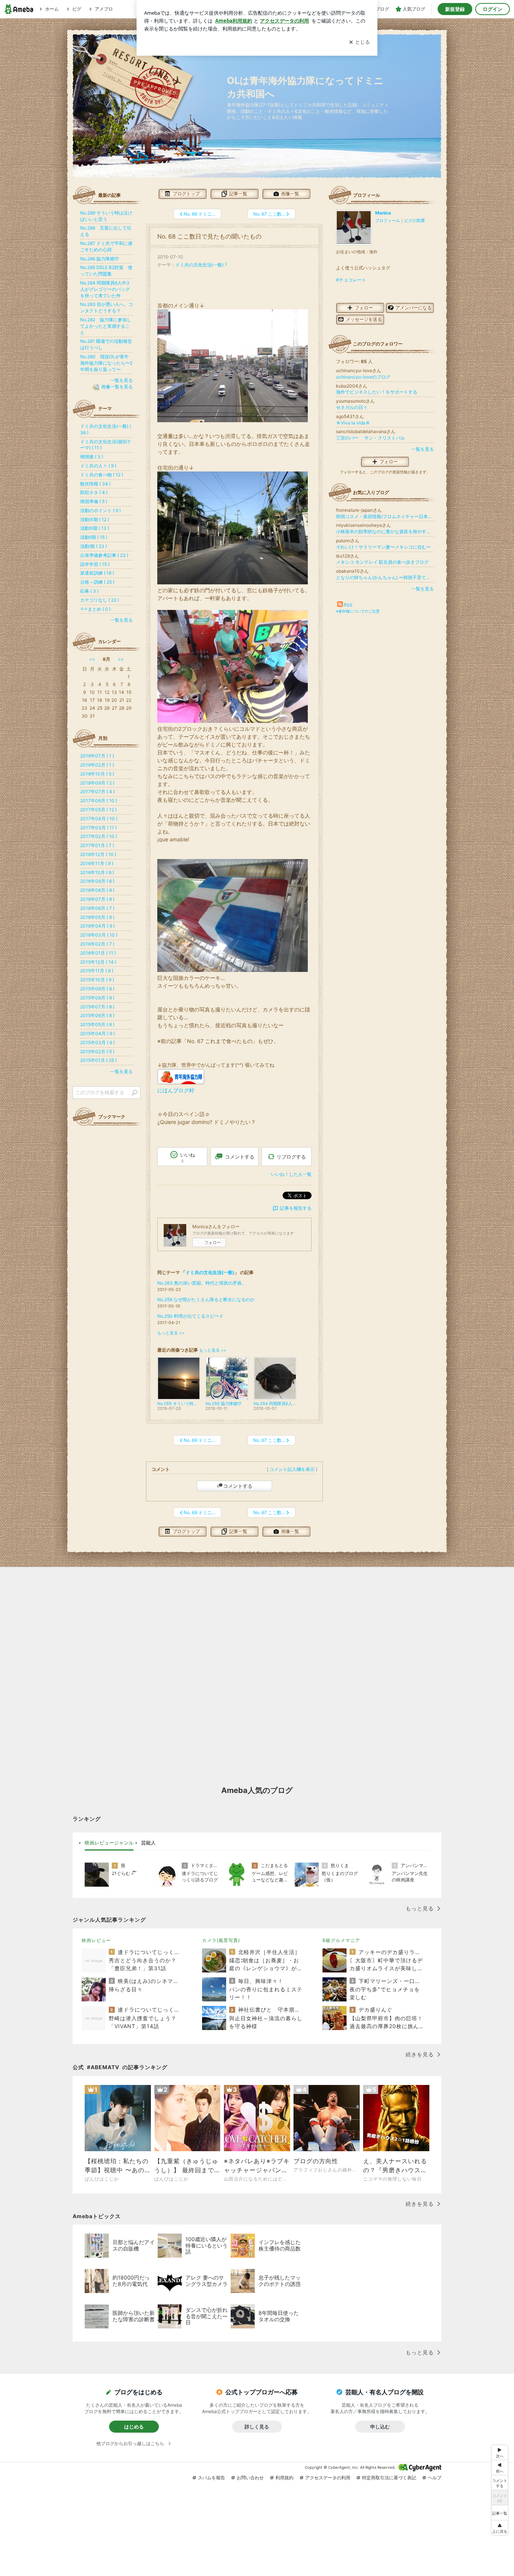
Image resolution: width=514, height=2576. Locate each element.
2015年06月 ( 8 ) (97, 1015)
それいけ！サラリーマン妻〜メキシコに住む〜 (383, 547)
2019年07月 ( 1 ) (97, 756)
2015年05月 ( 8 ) (97, 1024)
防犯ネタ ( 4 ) (94, 492)
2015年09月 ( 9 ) (97, 989)
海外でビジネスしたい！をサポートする (377, 392)
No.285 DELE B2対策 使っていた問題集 (106, 271)
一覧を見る (423, 449)
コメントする (238, 1486)
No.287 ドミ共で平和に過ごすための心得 (106, 246)
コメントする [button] (240, 1157)
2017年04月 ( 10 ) (99, 819)
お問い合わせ (250, 2478)
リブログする (291, 1156)
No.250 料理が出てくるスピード (190, 1316)
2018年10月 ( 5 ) (97, 774)
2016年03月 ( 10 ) (99, 935)
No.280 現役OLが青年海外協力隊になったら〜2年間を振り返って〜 (106, 363)
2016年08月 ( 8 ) (97, 890)
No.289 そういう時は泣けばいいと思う (106, 216)
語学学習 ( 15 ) (95, 564)
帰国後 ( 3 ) (92, 457)
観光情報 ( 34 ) (95, 484)
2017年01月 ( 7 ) (97, 845)
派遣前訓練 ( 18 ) (97, 573)
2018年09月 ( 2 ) (97, 783)
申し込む (380, 2427)
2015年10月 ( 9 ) (97, 980)
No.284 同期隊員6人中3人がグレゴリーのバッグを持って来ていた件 (105, 289)
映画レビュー (96, 1940)
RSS (348, 605)
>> (121, 659)
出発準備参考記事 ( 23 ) (104, 555)
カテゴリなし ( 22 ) (100, 600)
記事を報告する (296, 1208)
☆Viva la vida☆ (353, 423)
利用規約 (284, 2478)
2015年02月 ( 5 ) (97, 1052)
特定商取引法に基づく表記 (389, 2478)
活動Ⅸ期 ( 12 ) (95, 519)
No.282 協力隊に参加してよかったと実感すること (106, 326)
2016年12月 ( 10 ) (98, 854)
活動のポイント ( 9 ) (100, 510)
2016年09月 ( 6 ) (97, 881)
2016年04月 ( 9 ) (97, 926)
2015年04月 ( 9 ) (97, 1033)
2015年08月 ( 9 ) (97, 998)
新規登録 (455, 9)
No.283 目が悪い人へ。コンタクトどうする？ (106, 307)
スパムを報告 (211, 2478)
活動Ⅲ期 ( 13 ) (95, 528)
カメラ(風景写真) (221, 1940)
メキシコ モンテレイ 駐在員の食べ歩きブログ (382, 562)
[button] (500, 2528)
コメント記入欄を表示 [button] (292, 1469)
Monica (383, 213)
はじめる (134, 2427)
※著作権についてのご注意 (358, 611)
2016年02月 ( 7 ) (97, 944)
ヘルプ (435, 2478)
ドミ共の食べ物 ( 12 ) (102, 475)
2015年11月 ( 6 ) (97, 971)
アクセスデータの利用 (328, 2478)
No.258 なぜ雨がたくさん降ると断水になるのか (206, 1299)
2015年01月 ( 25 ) (98, 1060)
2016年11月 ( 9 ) (97, 863)
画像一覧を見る (117, 387)
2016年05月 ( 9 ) (97, 917)
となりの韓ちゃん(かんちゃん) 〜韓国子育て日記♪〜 (385, 577)
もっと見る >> (171, 1333)
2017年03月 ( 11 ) (98, 828)
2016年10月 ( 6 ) (97, 872)
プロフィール (388, 220)
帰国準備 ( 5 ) (94, 501)
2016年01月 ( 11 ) (98, 953)
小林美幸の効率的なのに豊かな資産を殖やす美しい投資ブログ (385, 531)
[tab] (109, 1843)
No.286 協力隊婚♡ (100, 259)
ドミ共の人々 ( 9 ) (98, 466)
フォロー (213, 1242)
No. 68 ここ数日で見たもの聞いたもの (209, 236)
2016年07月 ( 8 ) (97, 899)
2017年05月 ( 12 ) (98, 810)
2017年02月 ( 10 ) (99, 836)
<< (92, 659)
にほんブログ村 (176, 1090)
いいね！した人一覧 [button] (291, 1174)
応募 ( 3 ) (89, 591)
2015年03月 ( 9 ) (97, 1042)
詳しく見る (257, 2427)
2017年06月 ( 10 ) (99, 801)
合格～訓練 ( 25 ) (97, 582)
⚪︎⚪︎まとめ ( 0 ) (95, 609)
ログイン (493, 9)
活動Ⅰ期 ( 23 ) (94, 546)
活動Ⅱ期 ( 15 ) (94, 537)
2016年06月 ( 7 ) (97, 908)
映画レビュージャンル (109, 1843)
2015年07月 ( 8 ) (97, 1007)
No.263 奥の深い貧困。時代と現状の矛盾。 (202, 1283)
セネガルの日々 (352, 407)
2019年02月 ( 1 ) (97, 765)
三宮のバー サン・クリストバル (370, 438)
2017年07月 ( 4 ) (97, 792)
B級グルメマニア (341, 1940)
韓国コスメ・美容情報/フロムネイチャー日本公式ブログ (385, 516)
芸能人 (148, 1843)
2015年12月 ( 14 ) (98, 962)
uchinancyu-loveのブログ (363, 377)
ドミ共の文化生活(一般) (199, 265)
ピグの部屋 (414, 220)
